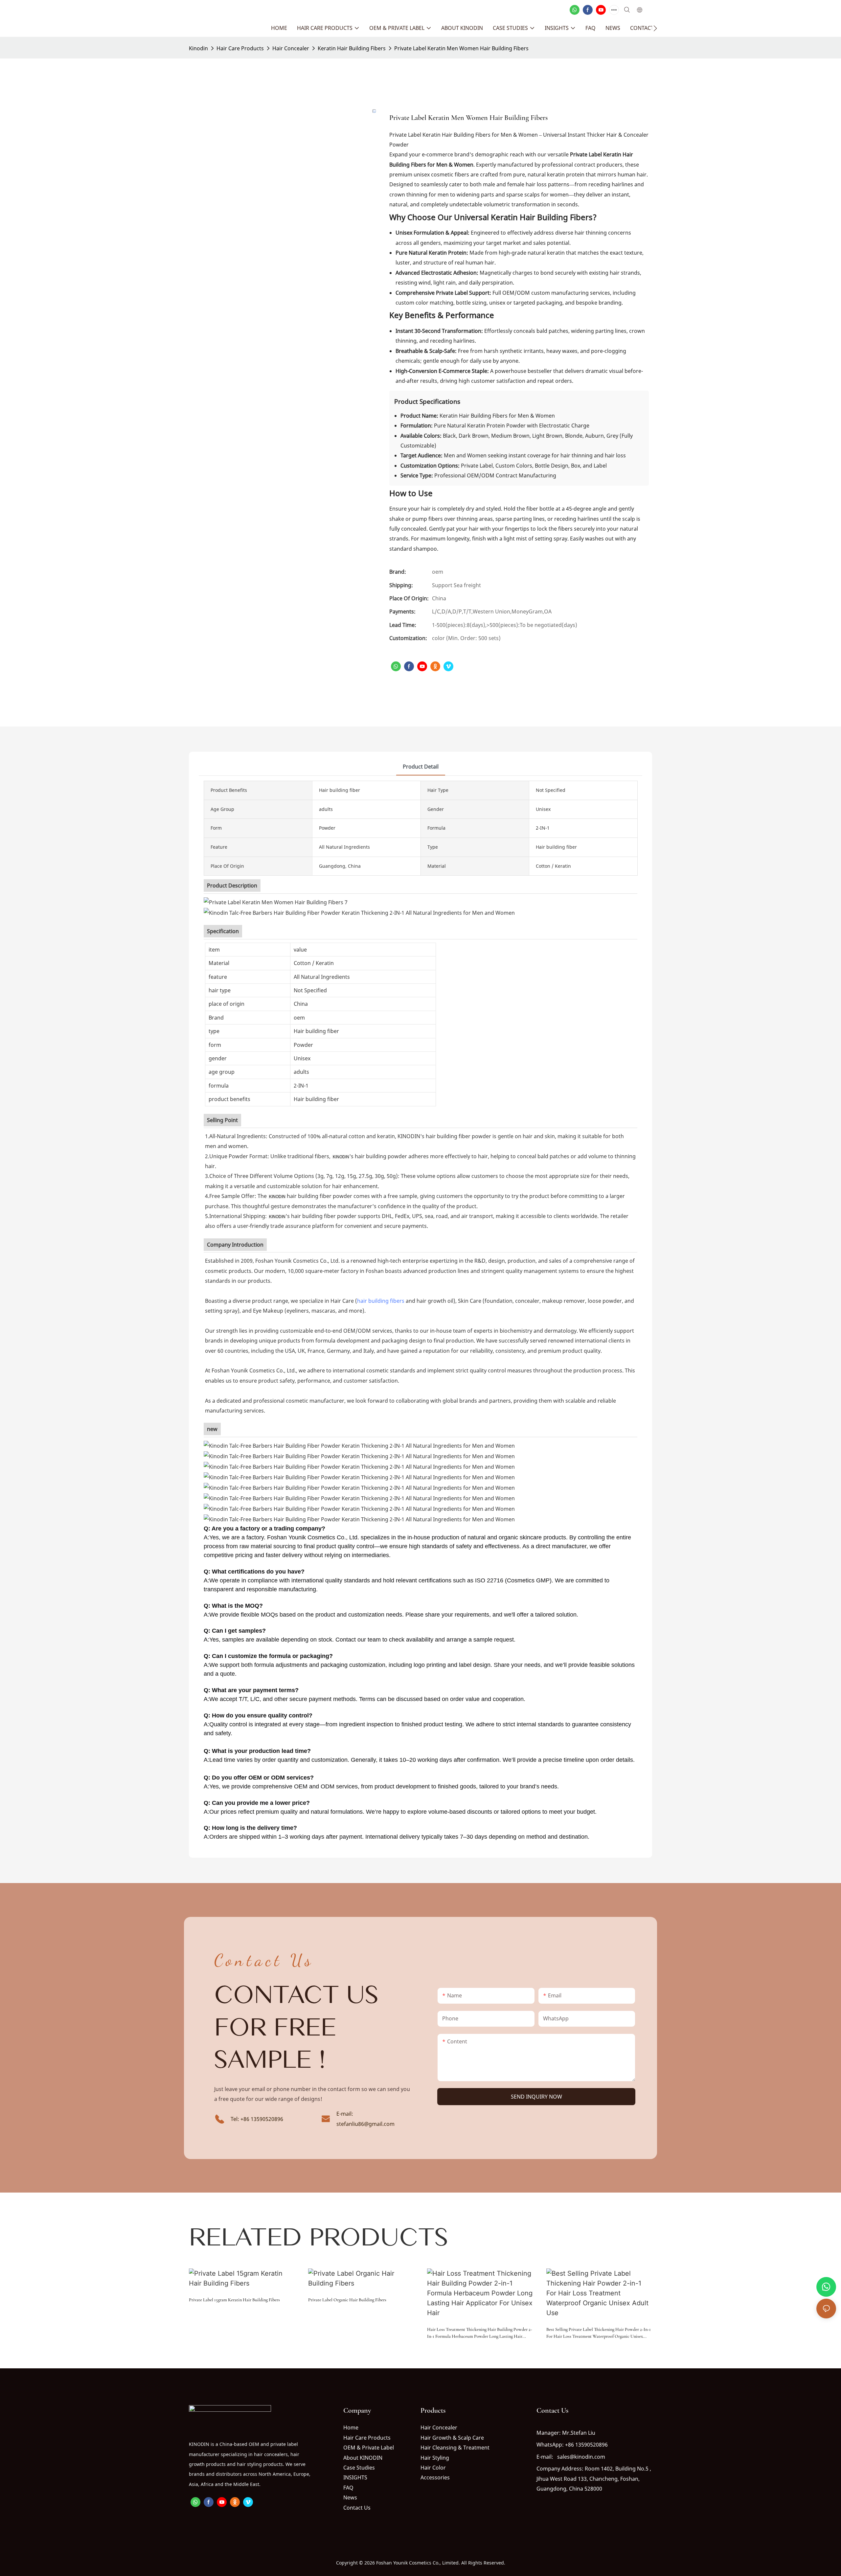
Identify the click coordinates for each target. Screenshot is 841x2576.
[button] (655, 28)
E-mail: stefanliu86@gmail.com (365, 2119)
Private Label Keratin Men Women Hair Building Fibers (461, 48)
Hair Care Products (240, 48)
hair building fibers (381, 1301)
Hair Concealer (291, 48)
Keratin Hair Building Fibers (352, 48)
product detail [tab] (421, 767)
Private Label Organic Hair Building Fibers (347, 2300)
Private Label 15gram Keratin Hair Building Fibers (234, 2300)
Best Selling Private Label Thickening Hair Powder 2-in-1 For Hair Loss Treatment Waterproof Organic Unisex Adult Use (599, 2333)
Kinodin (198, 48)
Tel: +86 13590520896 (257, 2119)
